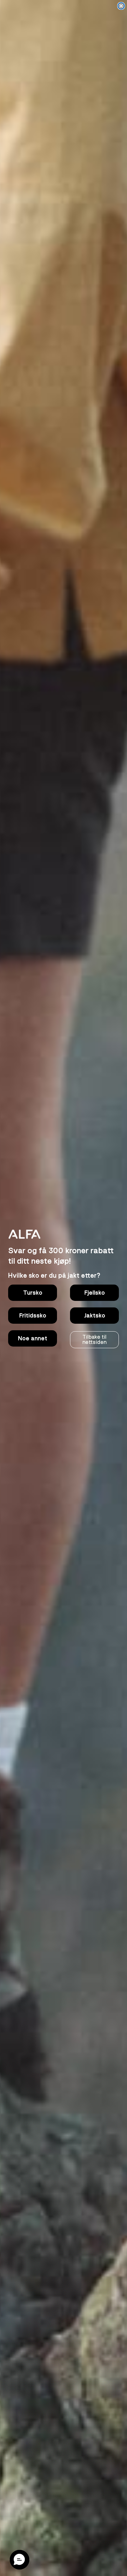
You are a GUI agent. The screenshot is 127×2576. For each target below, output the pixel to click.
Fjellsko (95, 1293)
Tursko (33, 1293)
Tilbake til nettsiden (94, 1340)
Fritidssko (33, 1316)
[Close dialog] (121, 6)
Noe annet (33, 1338)
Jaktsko (95, 1316)
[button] (20, 2560)
